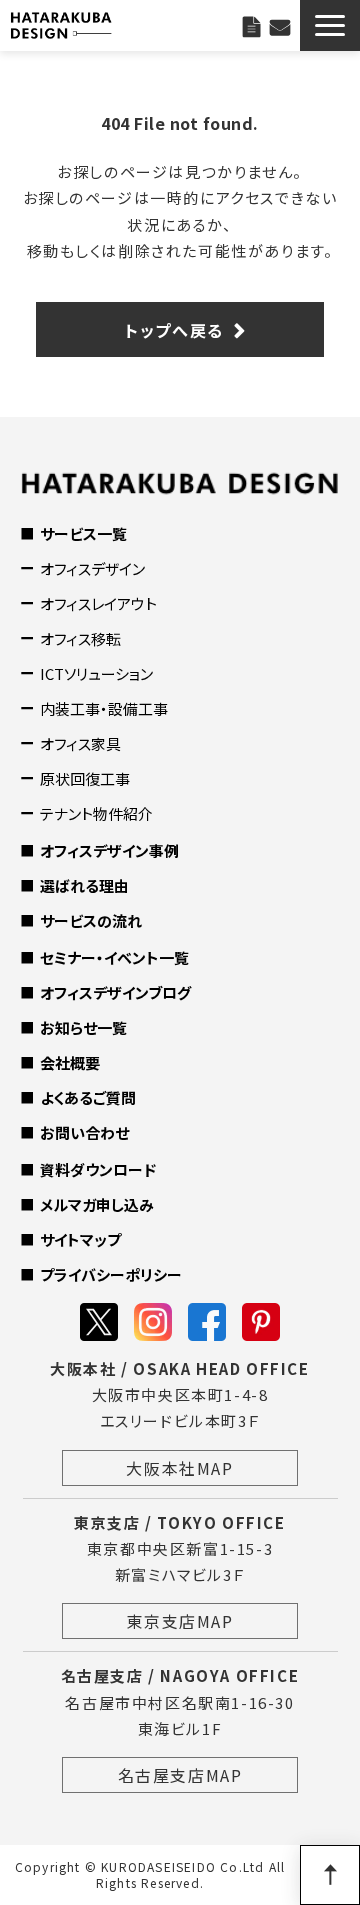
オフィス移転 (80, 638)
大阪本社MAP (179, 1468)
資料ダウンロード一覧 (251, 25)
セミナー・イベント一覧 (114, 957)
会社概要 (70, 1062)
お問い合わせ (280, 25)
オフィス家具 (80, 743)
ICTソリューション (96, 673)
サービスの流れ (91, 920)
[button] (330, 25)
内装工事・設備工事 (104, 708)
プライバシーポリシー (111, 1274)
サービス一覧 (83, 533)
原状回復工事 (85, 778)
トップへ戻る (174, 330)
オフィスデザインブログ (115, 992)
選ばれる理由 (84, 885)
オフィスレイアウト (98, 603)
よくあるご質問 (88, 1097)
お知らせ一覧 (83, 1027)
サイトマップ (80, 1239)
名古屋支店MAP (180, 1775)
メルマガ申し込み (97, 1204)
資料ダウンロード (98, 1169)
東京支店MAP (179, 1621)
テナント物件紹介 (96, 813)
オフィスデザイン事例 (109, 850)
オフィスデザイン (92, 568)
